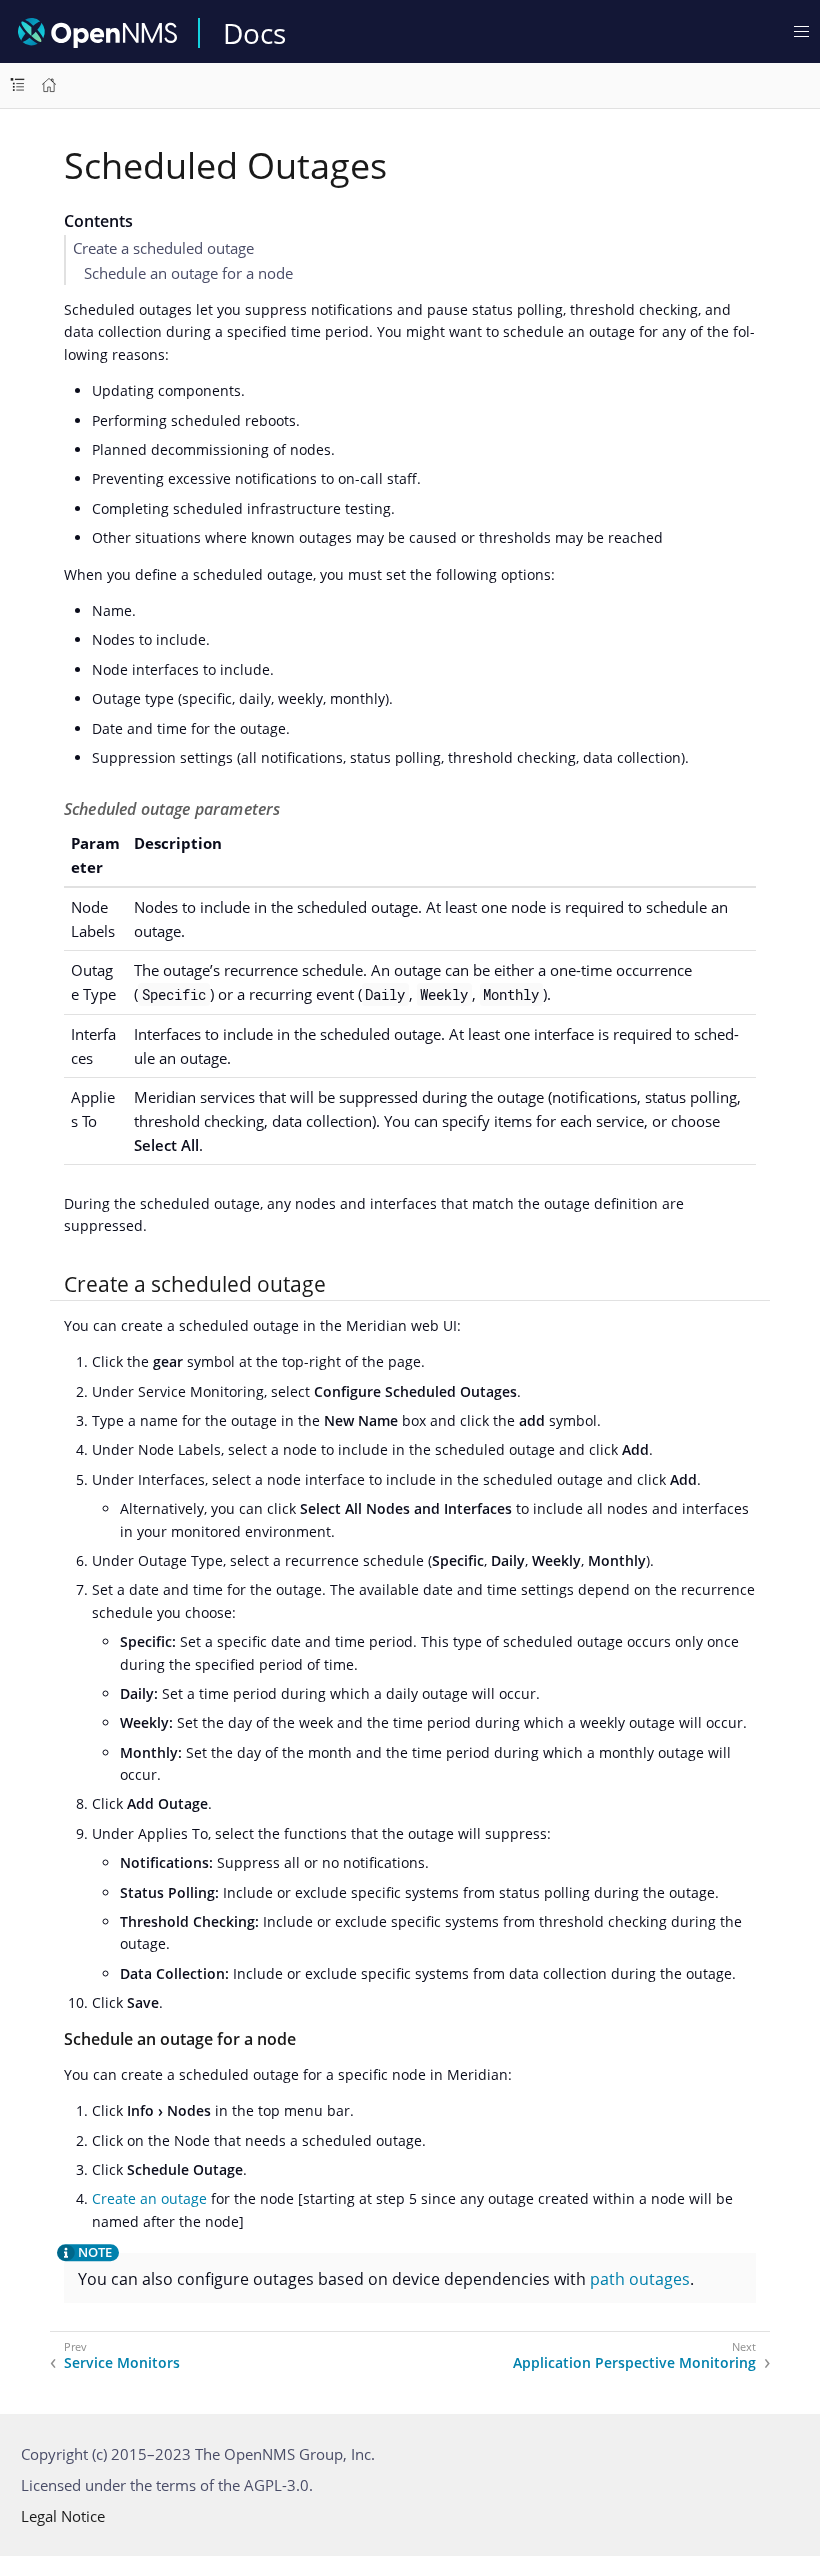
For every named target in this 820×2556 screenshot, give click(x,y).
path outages (640, 2279)
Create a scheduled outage (163, 248)
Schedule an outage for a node (188, 273)
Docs (254, 33)
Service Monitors (122, 2363)
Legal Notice (63, 2516)
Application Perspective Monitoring (634, 2363)
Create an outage (149, 2198)
